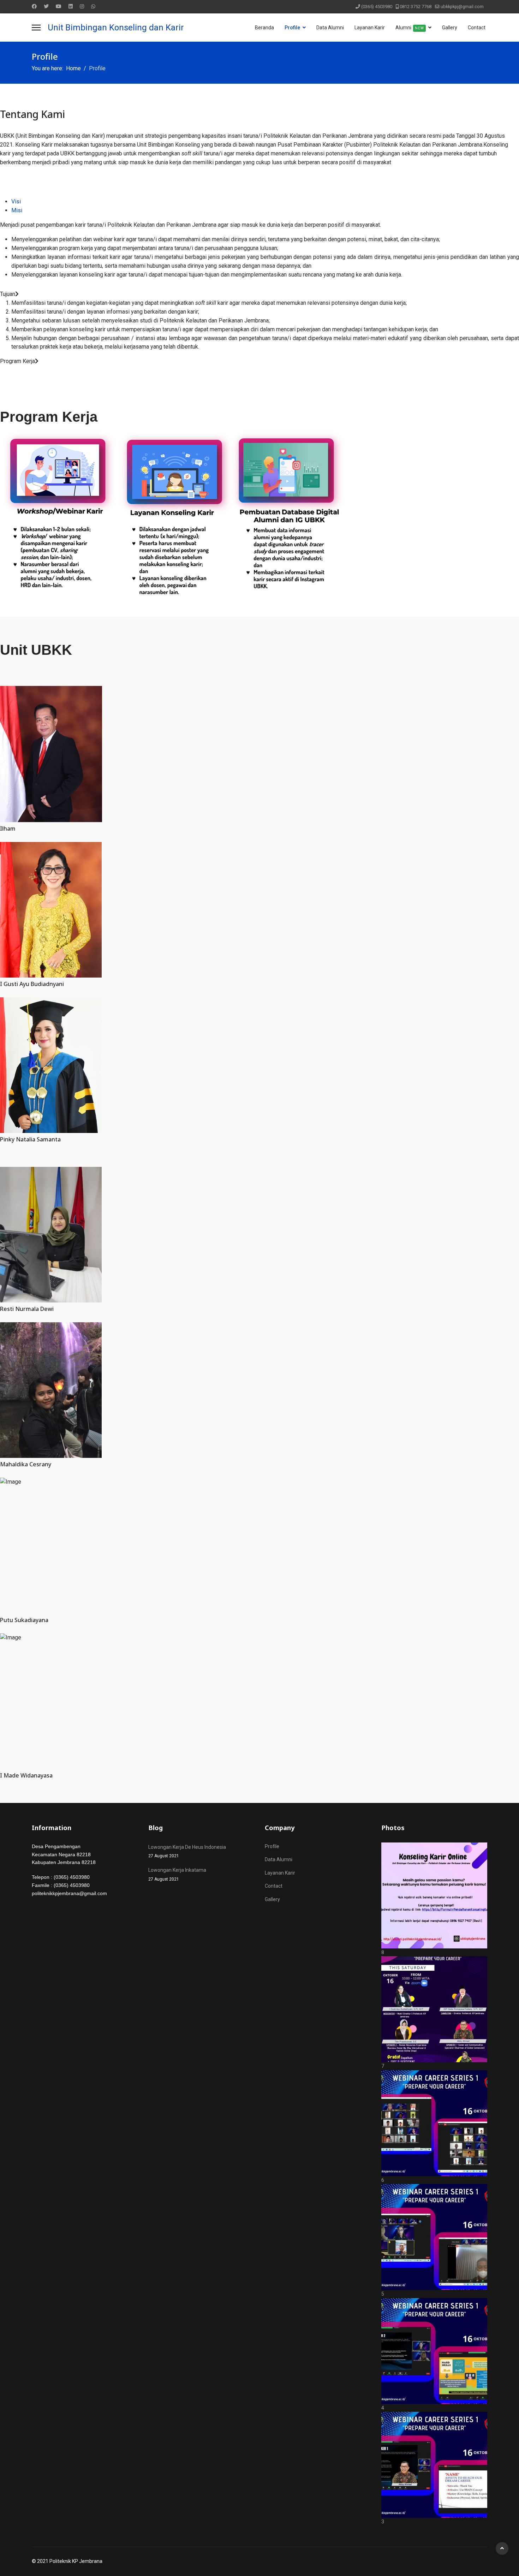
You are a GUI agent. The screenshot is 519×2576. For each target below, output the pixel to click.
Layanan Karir (370, 28)
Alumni (410, 28)
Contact (477, 28)
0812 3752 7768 (416, 7)
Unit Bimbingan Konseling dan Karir (116, 28)
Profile (292, 28)
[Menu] (36, 28)
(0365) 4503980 (377, 7)
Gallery (450, 28)
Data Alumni (330, 28)
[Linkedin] (71, 6)
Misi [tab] (17, 210)
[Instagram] (82, 6)
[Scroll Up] (502, 2548)
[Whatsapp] (93, 6)
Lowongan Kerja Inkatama (177, 1874)
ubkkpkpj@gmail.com (462, 7)
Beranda (264, 28)
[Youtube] (59, 6)
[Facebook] (34, 6)
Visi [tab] (16, 201)
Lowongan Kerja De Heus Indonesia (187, 1851)
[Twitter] (46, 6)
